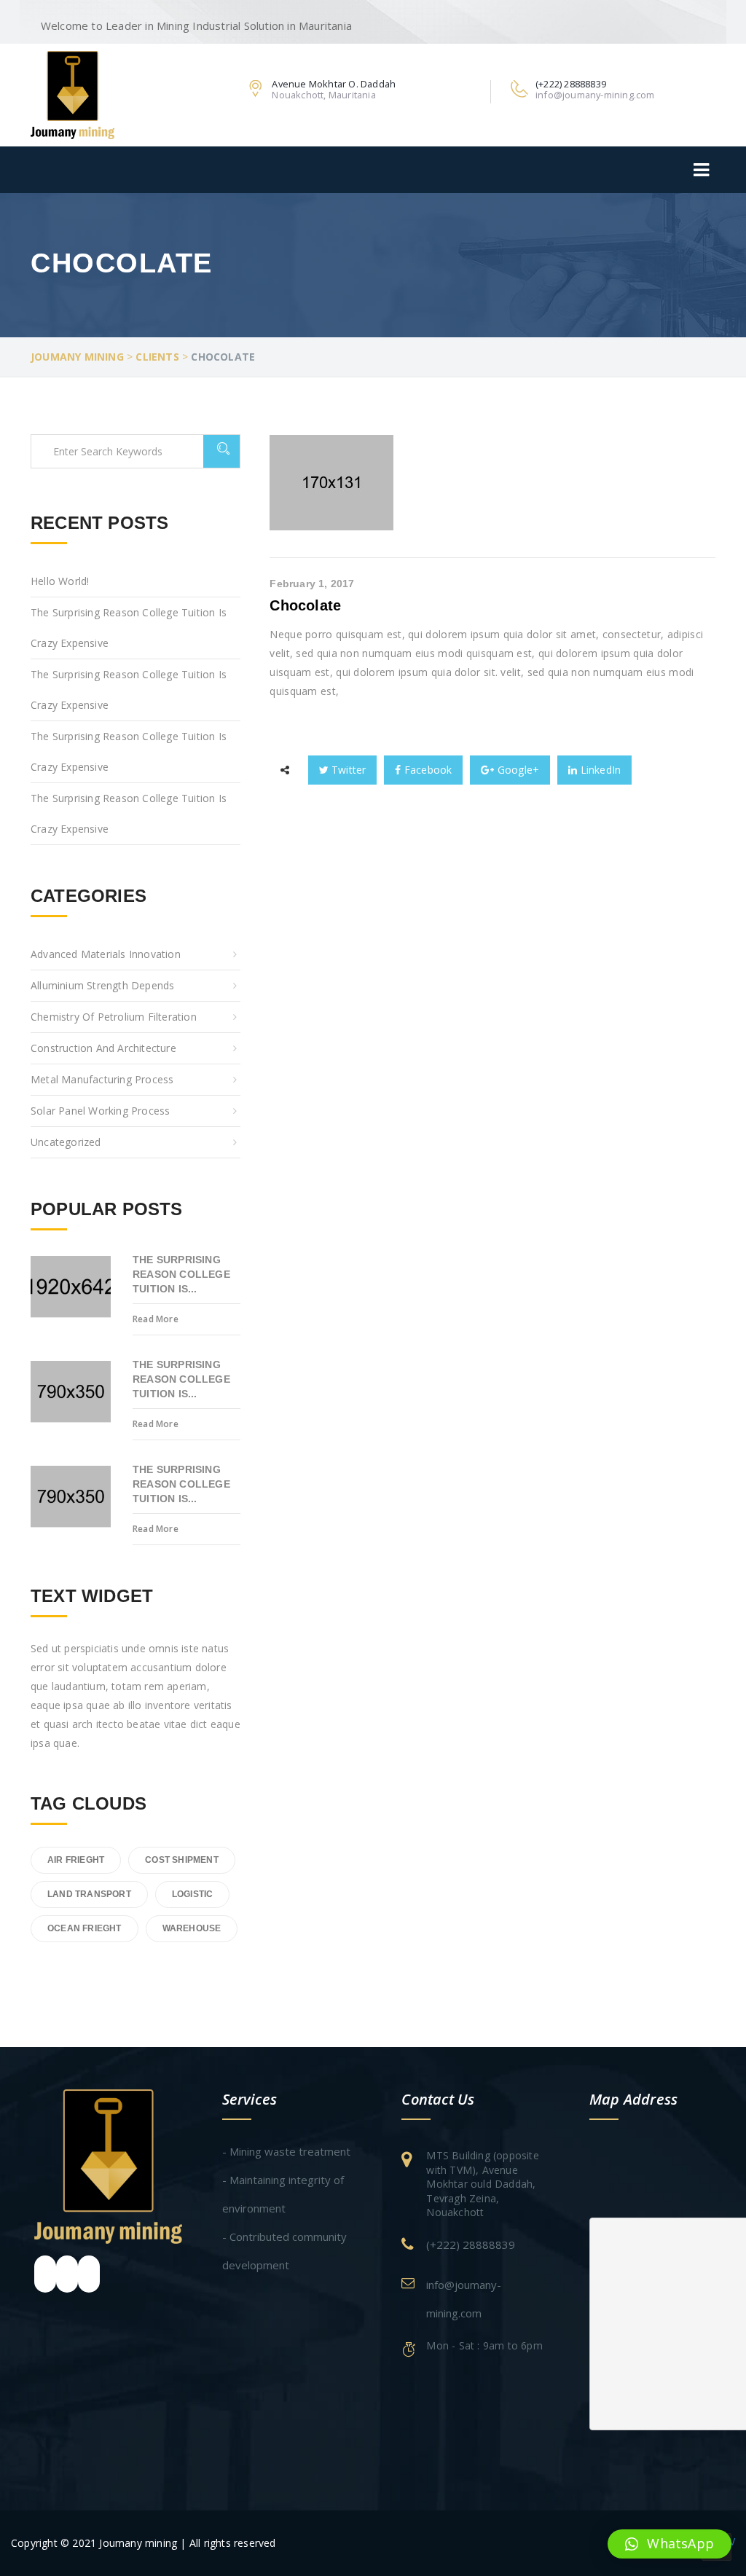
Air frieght (76, 1860)
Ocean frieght (85, 1928)
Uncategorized (66, 1142)
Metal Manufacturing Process (102, 1079)
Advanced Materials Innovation (106, 954)
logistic (193, 1894)
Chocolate (305, 605)
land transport (89, 1894)
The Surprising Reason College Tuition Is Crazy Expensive (129, 628)
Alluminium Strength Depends (102, 985)
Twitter (348, 770)
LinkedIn (599, 770)
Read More (156, 1319)
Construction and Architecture (103, 1048)
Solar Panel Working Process (100, 1111)
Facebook (427, 770)
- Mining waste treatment (286, 2151)
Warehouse (192, 1928)
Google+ (517, 770)
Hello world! (60, 581)
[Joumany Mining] (72, 94)
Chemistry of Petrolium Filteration (114, 1017)
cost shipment (182, 1860)
